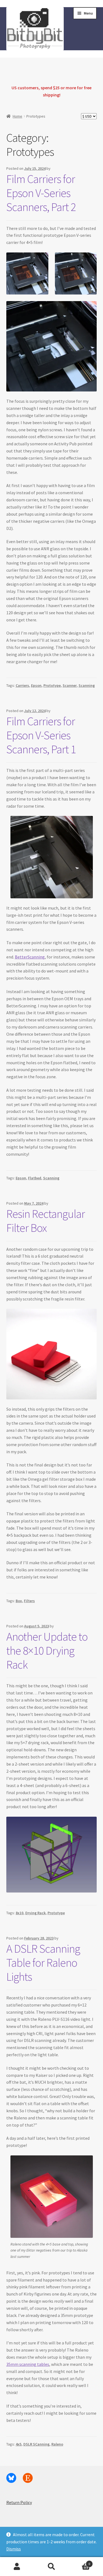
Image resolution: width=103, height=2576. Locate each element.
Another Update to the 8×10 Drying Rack (47, 1650)
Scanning (87, 685)
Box (19, 1601)
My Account (17, 2567)
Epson (36, 685)
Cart (79, 2562)
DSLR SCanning (36, 2444)
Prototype (52, 685)
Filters (29, 1601)
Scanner (70, 685)
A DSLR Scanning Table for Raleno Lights (43, 1963)
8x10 (20, 1913)
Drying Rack (35, 1913)
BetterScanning (30, 957)
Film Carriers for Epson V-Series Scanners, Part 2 (41, 193)
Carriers (22, 685)
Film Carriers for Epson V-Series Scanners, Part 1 (41, 735)
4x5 (19, 2444)
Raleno (57, 2444)
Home (17, 116)
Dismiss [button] (14, 2549)
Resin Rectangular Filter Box (46, 1221)
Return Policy (19, 2502)
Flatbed (35, 1178)
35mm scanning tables (28, 2364)
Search (51, 2567)
